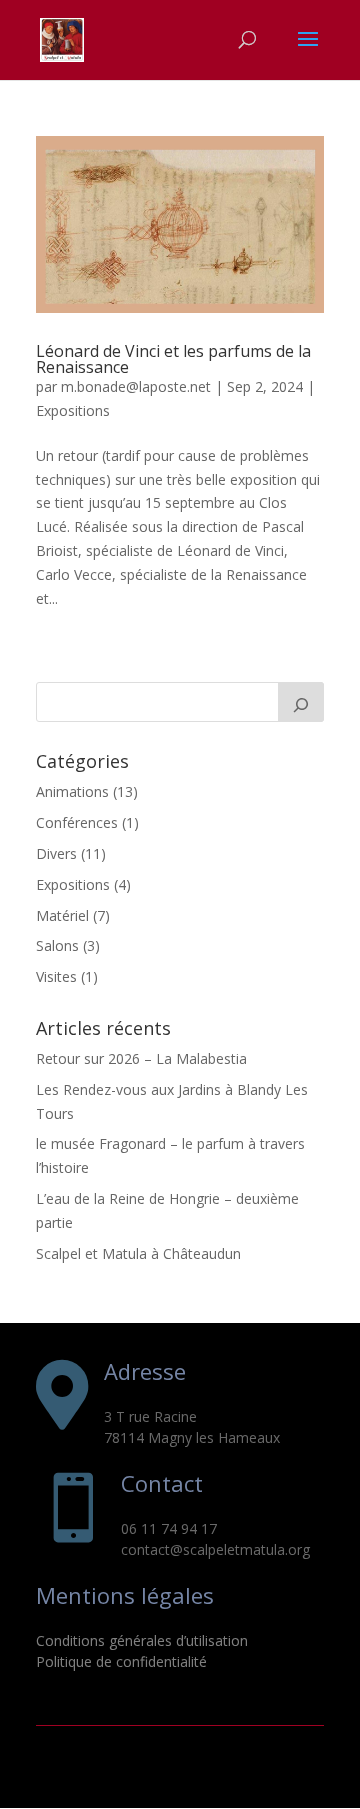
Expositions (73, 410)
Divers (56, 853)
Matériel (62, 915)
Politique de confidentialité (121, 1661)
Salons (57, 945)
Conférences (77, 822)
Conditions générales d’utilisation (142, 1640)
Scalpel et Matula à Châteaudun (138, 1253)
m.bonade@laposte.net (136, 386)
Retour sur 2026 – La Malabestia (141, 1058)
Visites (56, 976)
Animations (72, 791)
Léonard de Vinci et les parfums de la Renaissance (173, 359)
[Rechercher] (301, 702)
